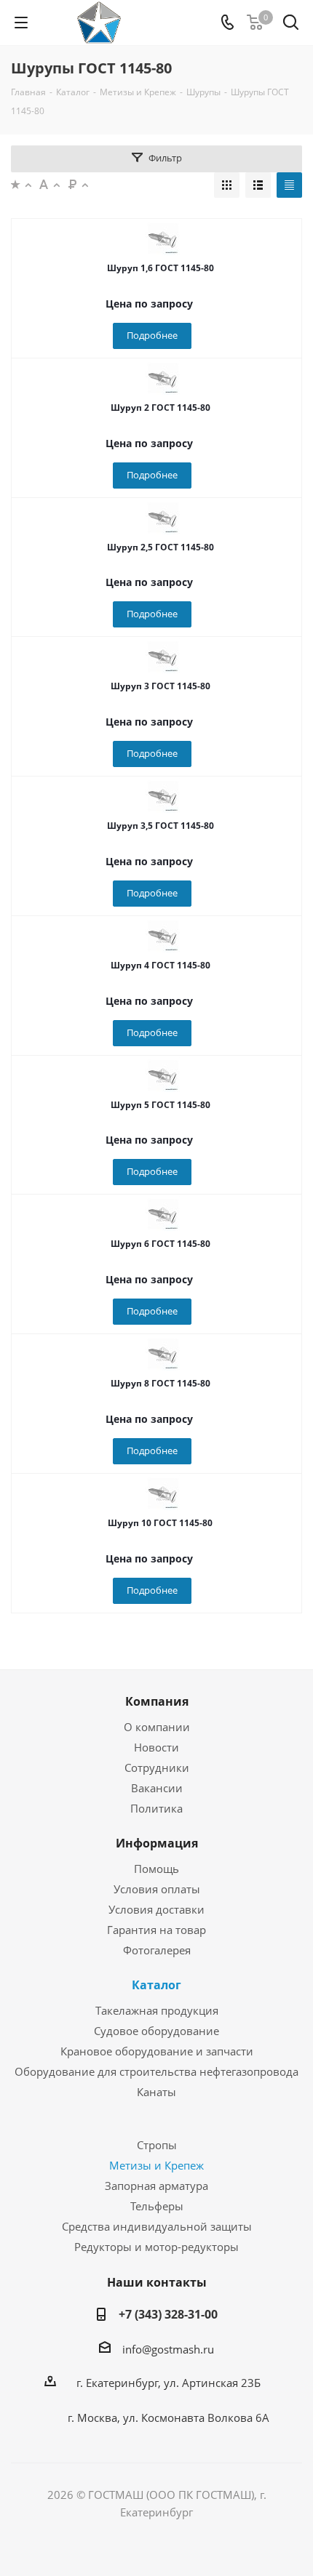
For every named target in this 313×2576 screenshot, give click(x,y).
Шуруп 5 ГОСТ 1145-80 (161, 1105)
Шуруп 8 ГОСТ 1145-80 (161, 1383)
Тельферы (157, 2206)
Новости (156, 1747)
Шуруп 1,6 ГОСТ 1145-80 (161, 268)
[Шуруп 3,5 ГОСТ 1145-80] (163, 796)
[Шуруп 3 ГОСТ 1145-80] (163, 657)
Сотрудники (157, 1768)
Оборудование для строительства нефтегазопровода (156, 2071)
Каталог (156, 1985)
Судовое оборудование (156, 2031)
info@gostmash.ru (168, 2349)
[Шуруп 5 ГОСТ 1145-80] (163, 1075)
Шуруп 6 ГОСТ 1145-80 (161, 1244)
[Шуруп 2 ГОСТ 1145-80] (163, 378)
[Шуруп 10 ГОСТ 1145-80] (163, 1493)
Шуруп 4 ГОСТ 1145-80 (161, 965)
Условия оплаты (157, 1889)
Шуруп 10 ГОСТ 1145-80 (160, 1523)
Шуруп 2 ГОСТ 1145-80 (161, 408)
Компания (157, 1701)
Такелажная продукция (157, 2010)
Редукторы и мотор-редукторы (156, 2247)
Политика (156, 1808)
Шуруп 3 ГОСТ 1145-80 (161, 686)
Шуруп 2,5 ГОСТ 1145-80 (161, 547)
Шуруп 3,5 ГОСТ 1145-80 (161, 826)
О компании (157, 1727)
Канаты (156, 2092)
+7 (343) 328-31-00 (168, 2314)
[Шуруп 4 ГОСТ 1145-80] (163, 936)
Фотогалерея (157, 1950)
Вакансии (157, 1788)
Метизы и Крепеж (156, 2165)
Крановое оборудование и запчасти (157, 2051)
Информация (157, 1843)
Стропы (157, 2145)
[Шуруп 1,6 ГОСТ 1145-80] (163, 238)
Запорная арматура (156, 2186)
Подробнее (152, 335)
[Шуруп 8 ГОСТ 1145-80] (163, 1354)
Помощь (156, 1869)
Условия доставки (156, 1909)
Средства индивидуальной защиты (157, 2226)
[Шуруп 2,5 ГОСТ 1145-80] (163, 518)
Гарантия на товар (156, 1930)
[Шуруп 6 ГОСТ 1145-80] (163, 1214)
